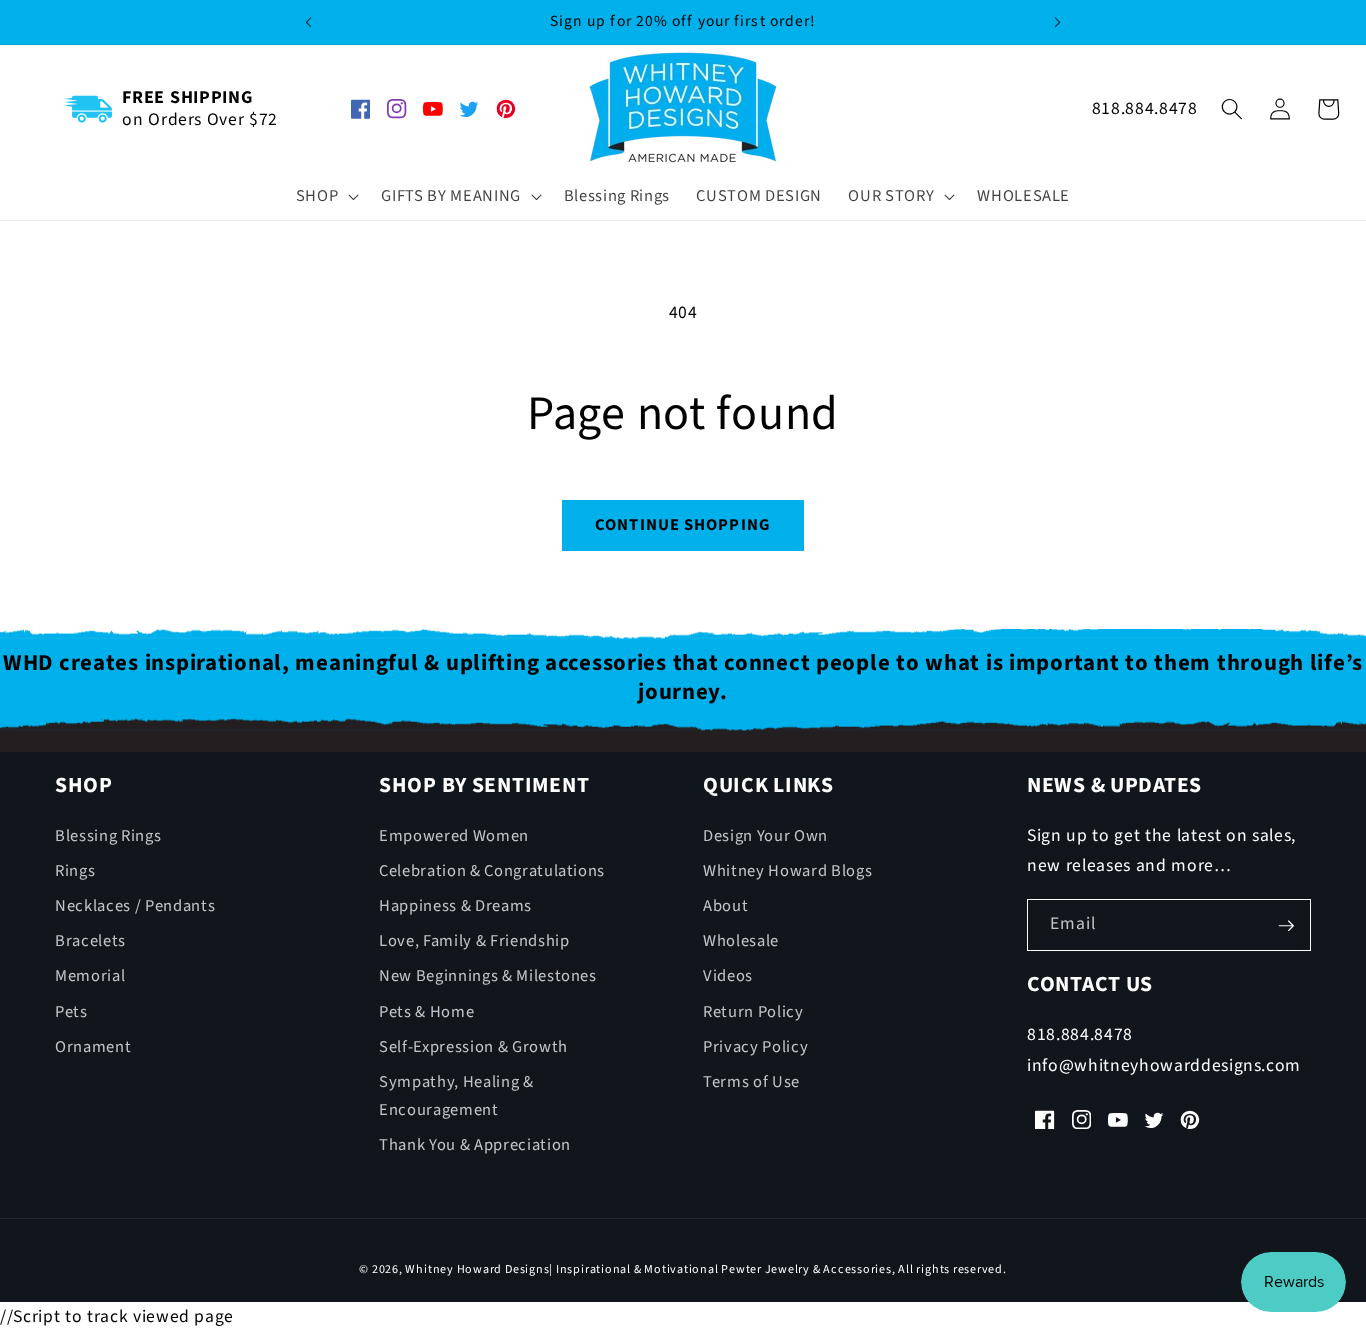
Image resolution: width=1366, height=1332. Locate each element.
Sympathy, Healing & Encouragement (456, 1096)
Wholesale (741, 942)
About (725, 906)
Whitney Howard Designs (477, 1269)
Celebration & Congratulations (492, 871)
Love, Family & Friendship (474, 942)
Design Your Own (765, 836)
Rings (75, 871)
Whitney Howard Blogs (787, 871)
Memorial (90, 977)
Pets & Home (426, 1012)
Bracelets (90, 942)
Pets (71, 1012)
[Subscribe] (1286, 926)
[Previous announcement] (308, 22)
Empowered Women (454, 836)
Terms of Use (751, 1082)
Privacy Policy (755, 1047)
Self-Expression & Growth (473, 1047)
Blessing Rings (108, 836)
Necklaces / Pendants (135, 906)
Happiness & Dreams (455, 906)
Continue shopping (683, 525)
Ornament (93, 1047)
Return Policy (753, 1012)
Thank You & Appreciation (475, 1146)
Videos (728, 977)
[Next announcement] (1058, 22)
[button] (326, 196)
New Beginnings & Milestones (488, 977)
